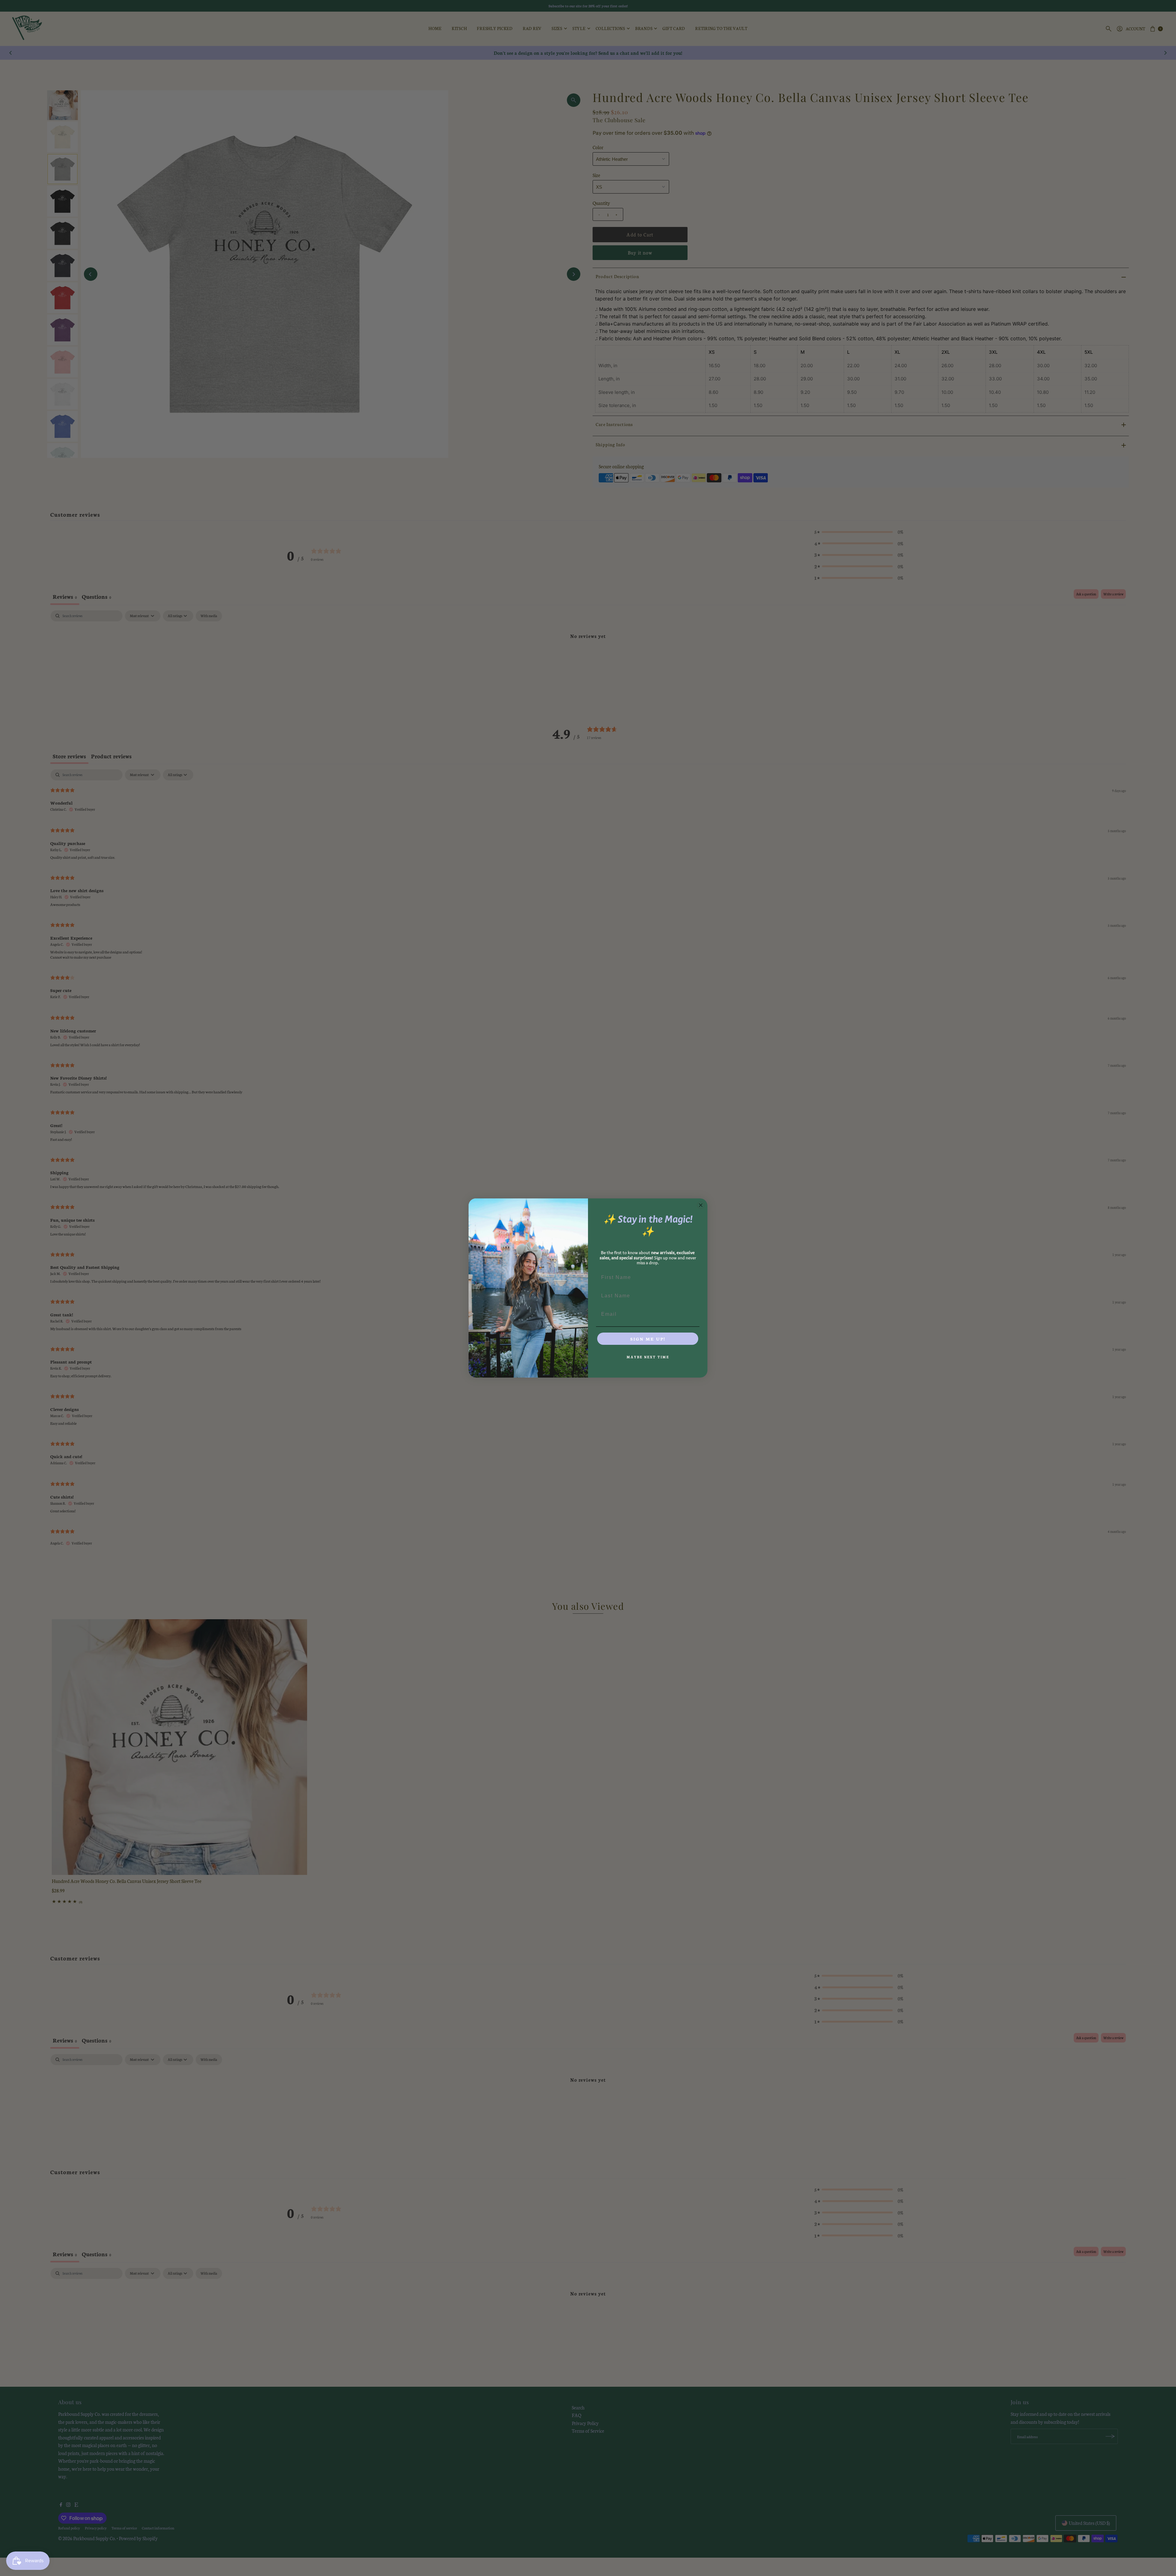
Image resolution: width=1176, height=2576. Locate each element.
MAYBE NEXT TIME (648, 1357)
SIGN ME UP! (648, 1339)
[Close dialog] (701, 1205)
